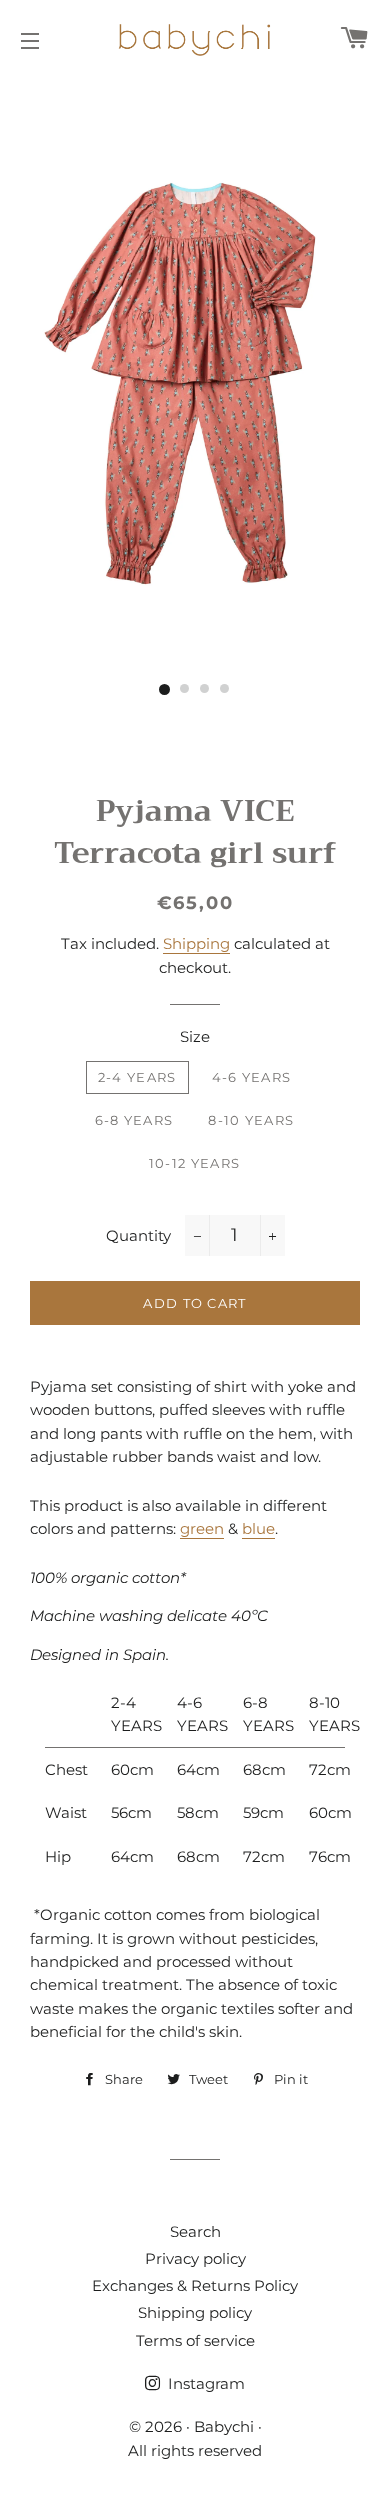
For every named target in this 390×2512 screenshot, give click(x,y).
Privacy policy (195, 2258)
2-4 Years (137, 1077)
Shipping (196, 943)
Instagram (204, 2383)
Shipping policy (195, 2312)
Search (195, 2231)
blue (258, 1528)
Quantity (138, 1235)
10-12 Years (194, 1163)
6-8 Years (134, 1120)
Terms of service (195, 2340)
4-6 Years (252, 1077)
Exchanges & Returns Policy (195, 2285)
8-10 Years (251, 1120)
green (202, 1528)
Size (195, 1036)
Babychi (224, 2426)
